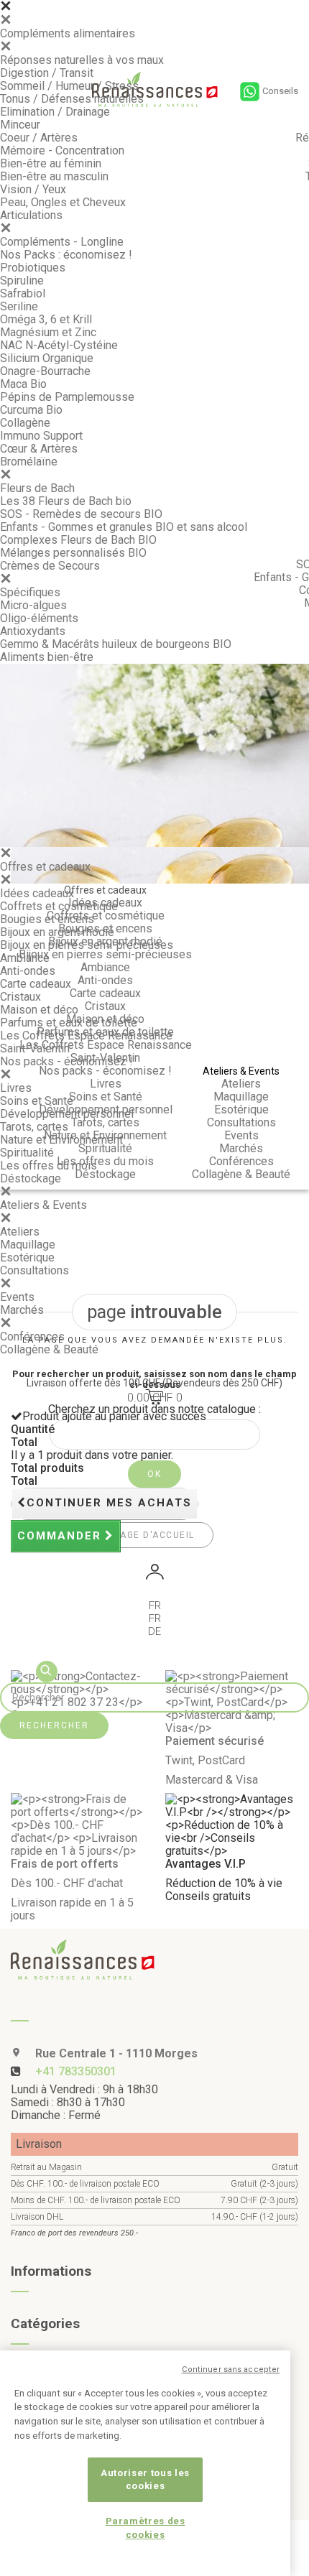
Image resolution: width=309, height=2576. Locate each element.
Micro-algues (33, 605)
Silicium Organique (47, 358)
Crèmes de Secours (50, 566)
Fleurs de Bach (37, 488)
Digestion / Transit (47, 73)
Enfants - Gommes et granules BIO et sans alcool (124, 527)
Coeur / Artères (39, 138)
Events (17, 1297)
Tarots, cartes (34, 1127)
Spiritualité (27, 1153)
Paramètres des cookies (146, 2528)
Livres (16, 1088)
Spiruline (22, 281)
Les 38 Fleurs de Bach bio (66, 501)
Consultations (34, 1270)
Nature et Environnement (61, 1140)
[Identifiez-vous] (154, 1574)
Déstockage (31, 1178)
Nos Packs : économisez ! (66, 255)
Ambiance (25, 958)
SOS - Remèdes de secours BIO (81, 514)
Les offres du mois (49, 1166)
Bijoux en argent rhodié (57, 932)
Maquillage (28, 1245)
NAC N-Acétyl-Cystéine (59, 345)
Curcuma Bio (31, 410)
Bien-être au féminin (51, 163)
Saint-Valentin (35, 1048)
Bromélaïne (29, 462)
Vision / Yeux (33, 189)
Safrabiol (23, 293)
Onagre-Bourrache (45, 371)
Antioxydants (33, 631)
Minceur (20, 125)
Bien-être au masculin (54, 176)
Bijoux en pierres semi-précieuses (87, 945)
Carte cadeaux (36, 984)
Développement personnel (67, 1114)
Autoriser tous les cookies (145, 2479)
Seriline (19, 306)
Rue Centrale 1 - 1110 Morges (115, 2053)
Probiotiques (33, 268)
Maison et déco (39, 1010)
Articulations (31, 215)
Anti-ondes (28, 971)
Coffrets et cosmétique (59, 906)
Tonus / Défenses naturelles (72, 99)
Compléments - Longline (62, 242)
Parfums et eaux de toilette (69, 1023)
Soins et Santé (37, 1101)
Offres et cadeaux (45, 867)
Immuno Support (41, 436)
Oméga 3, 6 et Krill (46, 319)
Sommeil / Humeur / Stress (69, 86)
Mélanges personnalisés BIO (73, 553)
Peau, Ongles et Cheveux (63, 202)
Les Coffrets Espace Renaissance (86, 1036)
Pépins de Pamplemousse (67, 397)
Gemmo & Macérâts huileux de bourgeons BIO (116, 644)
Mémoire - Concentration (62, 150)
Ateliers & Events (43, 1205)
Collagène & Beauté (49, 1349)
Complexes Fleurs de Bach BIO (78, 540)
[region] (145, 2463)
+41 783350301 (76, 2071)
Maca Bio (23, 384)
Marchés (22, 1310)
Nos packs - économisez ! (66, 1061)
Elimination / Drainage (55, 112)
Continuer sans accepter (231, 2369)
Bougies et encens (47, 919)
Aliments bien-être (47, 657)
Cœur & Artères (39, 449)
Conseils (280, 91)
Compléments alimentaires (68, 33)
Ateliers (20, 1232)
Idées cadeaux (37, 893)
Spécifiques (30, 592)
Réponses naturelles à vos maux (82, 60)
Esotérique (27, 1257)
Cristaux (20, 997)
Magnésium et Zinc (48, 332)
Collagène (25, 423)
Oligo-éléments (39, 618)
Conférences (32, 1336)
